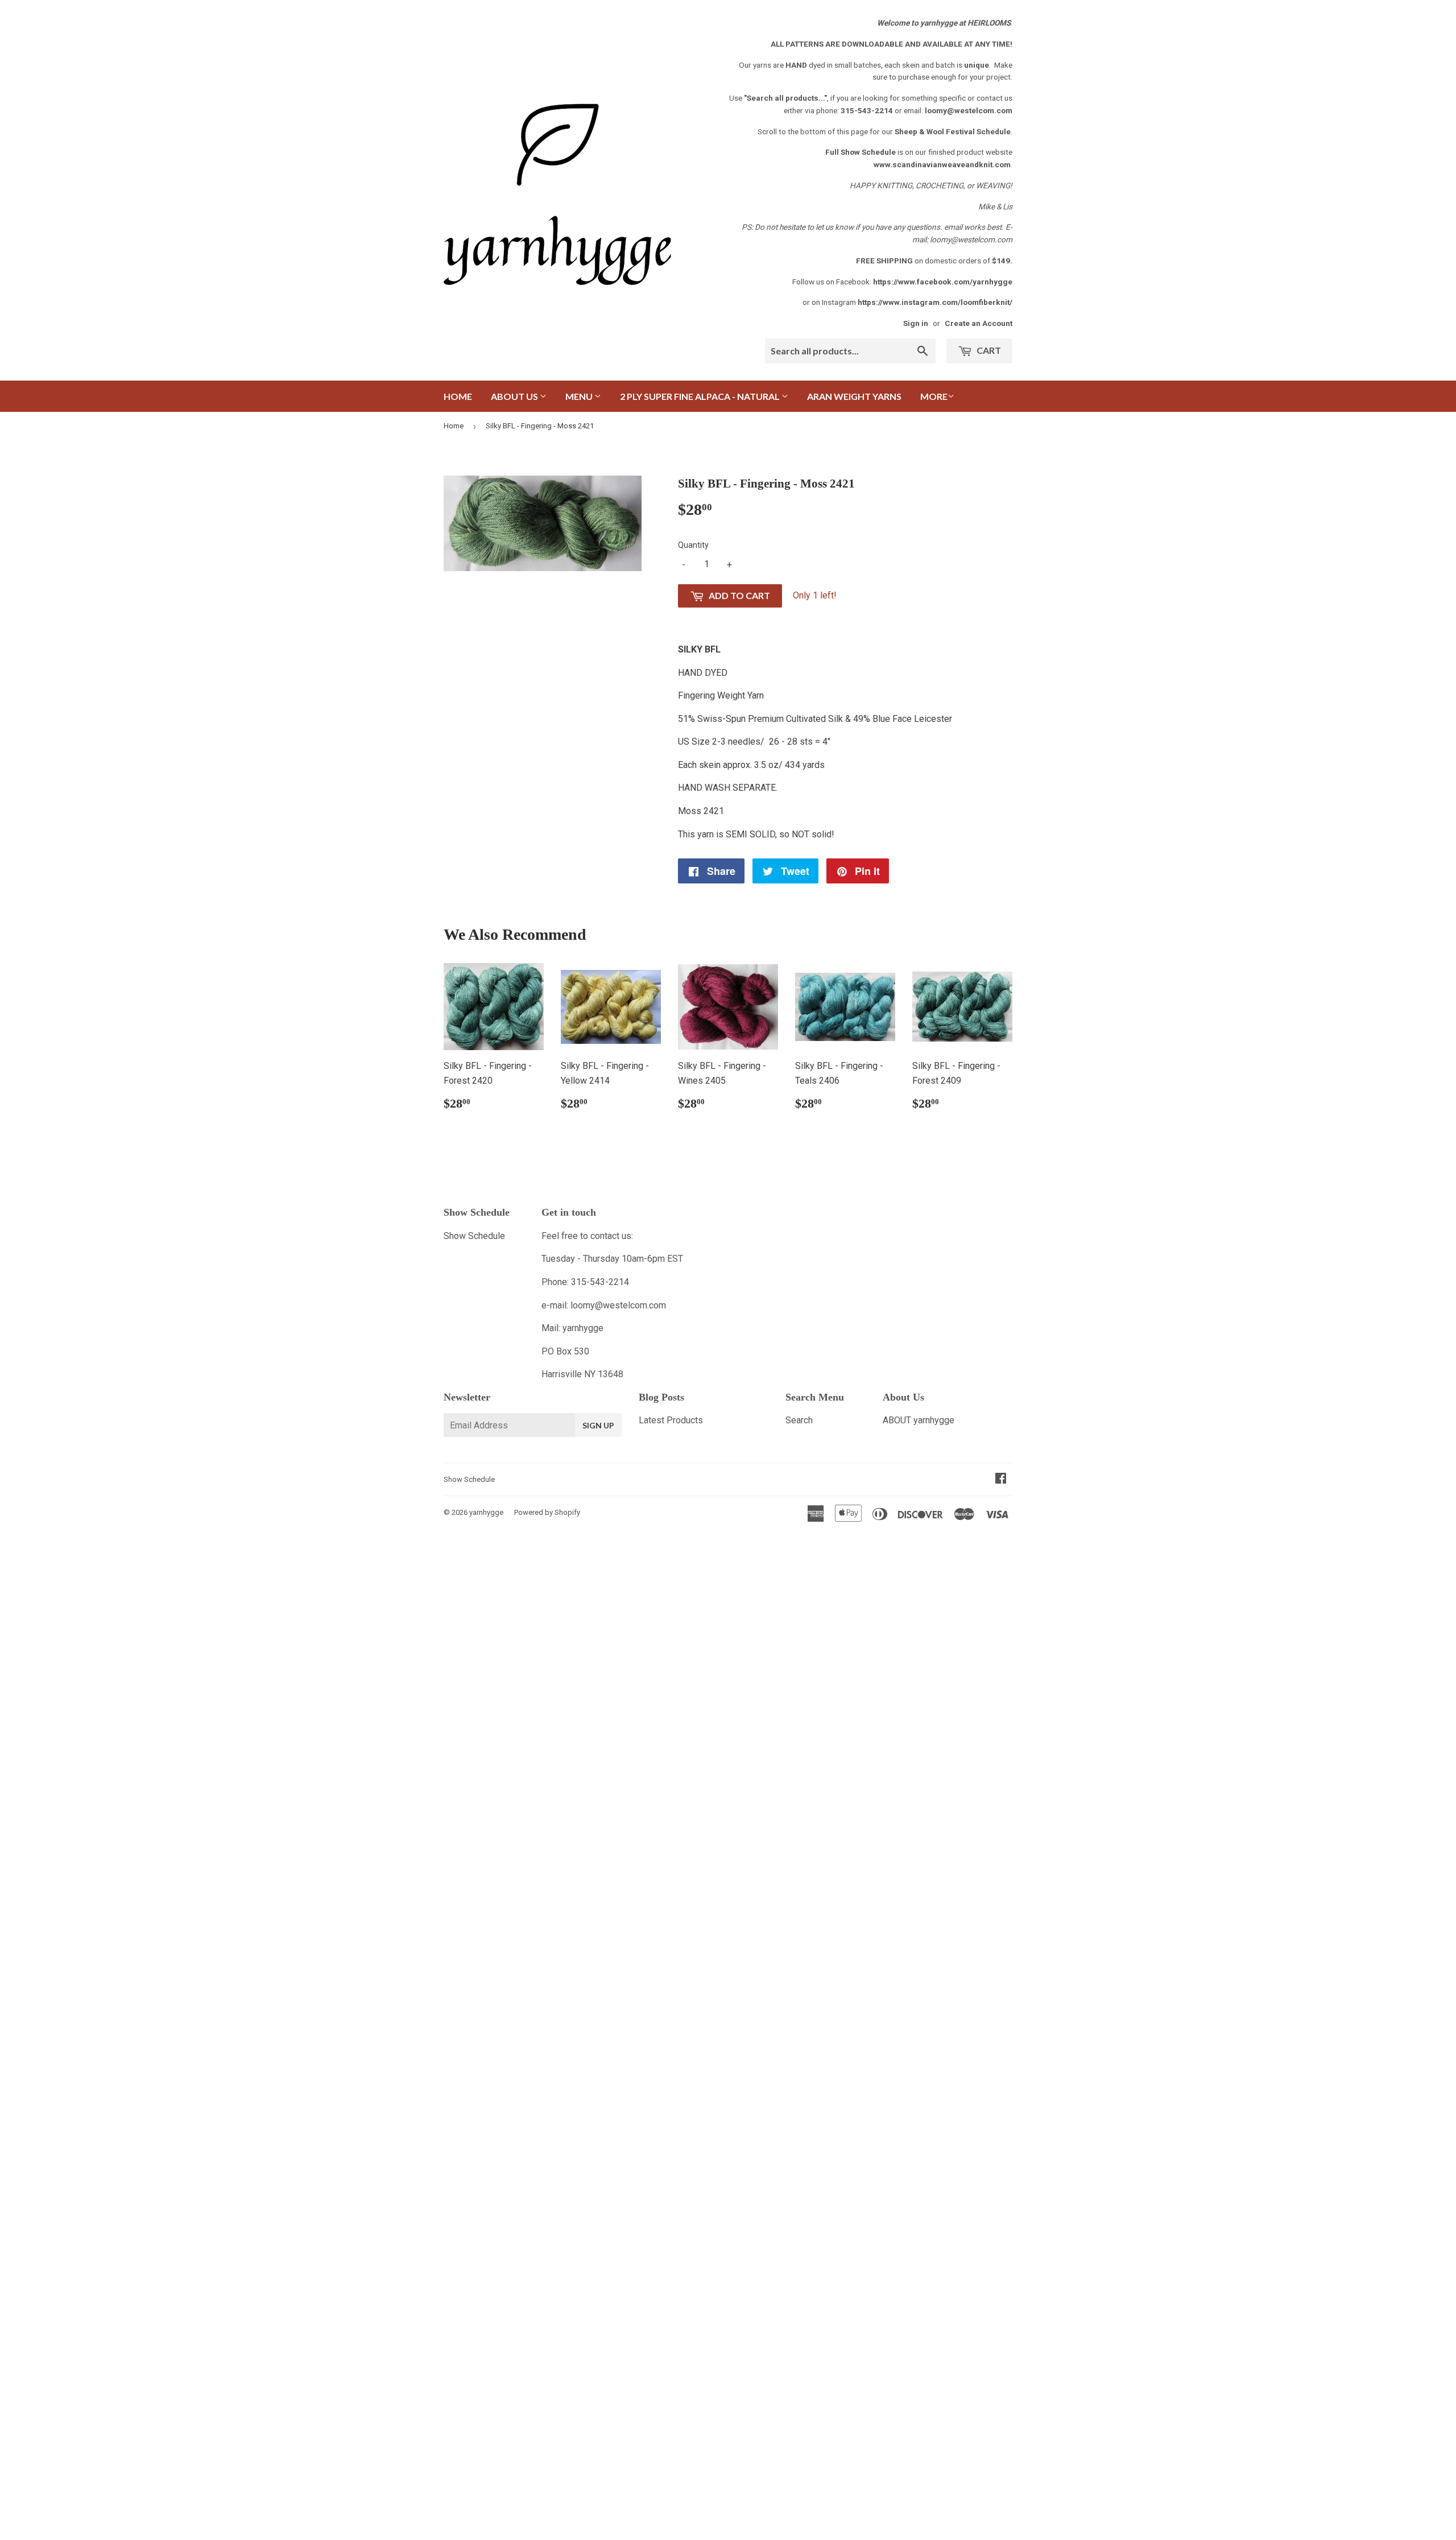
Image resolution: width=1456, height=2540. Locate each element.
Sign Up (598, 1425)
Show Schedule (474, 1236)
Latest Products (671, 1420)
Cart (988, 350)
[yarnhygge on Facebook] (1001, 1479)
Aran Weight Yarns (854, 396)
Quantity (693, 545)
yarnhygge (486, 1512)
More (934, 396)
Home (458, 396)
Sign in (916, 323)
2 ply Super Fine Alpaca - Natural (701, 396)
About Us (515, 396)
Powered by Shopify (547, 1512)
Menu (580, 396)
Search (799, 1420)
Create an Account (979, 323)
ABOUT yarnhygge (919, 1420)
